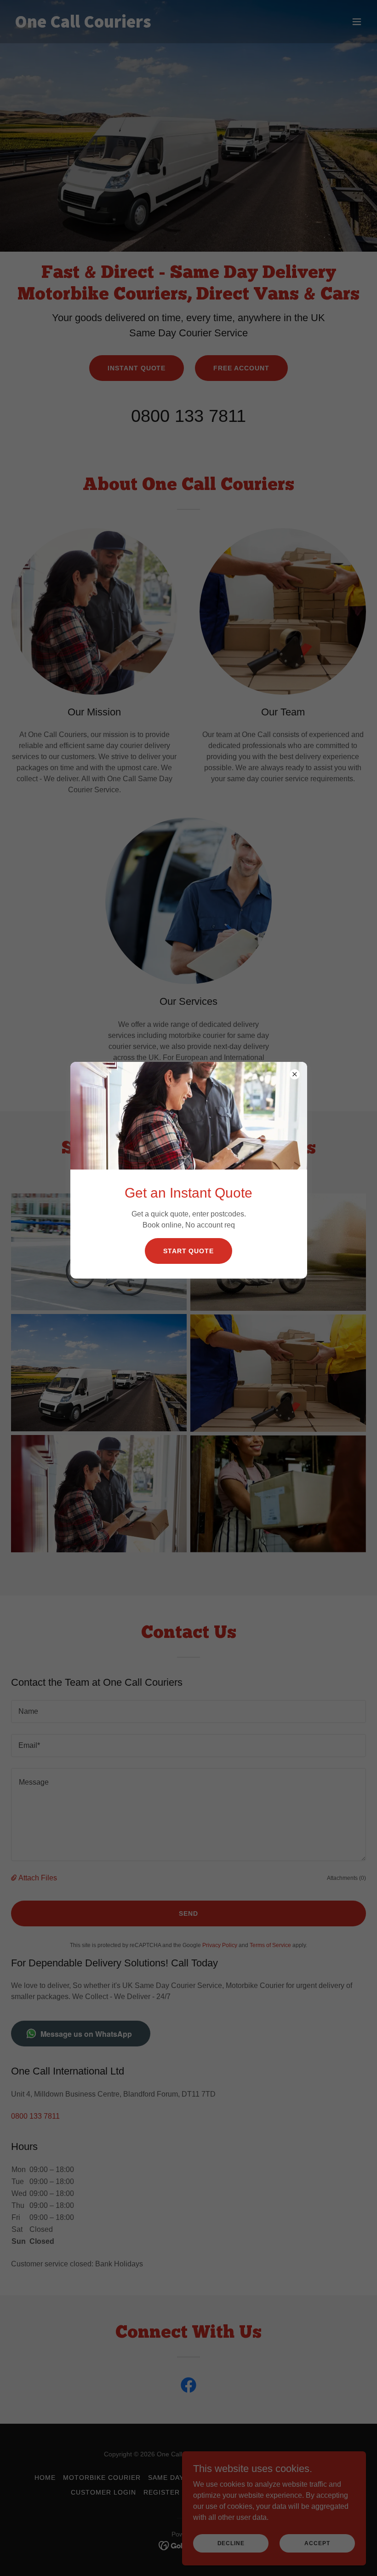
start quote (189, 1251)
